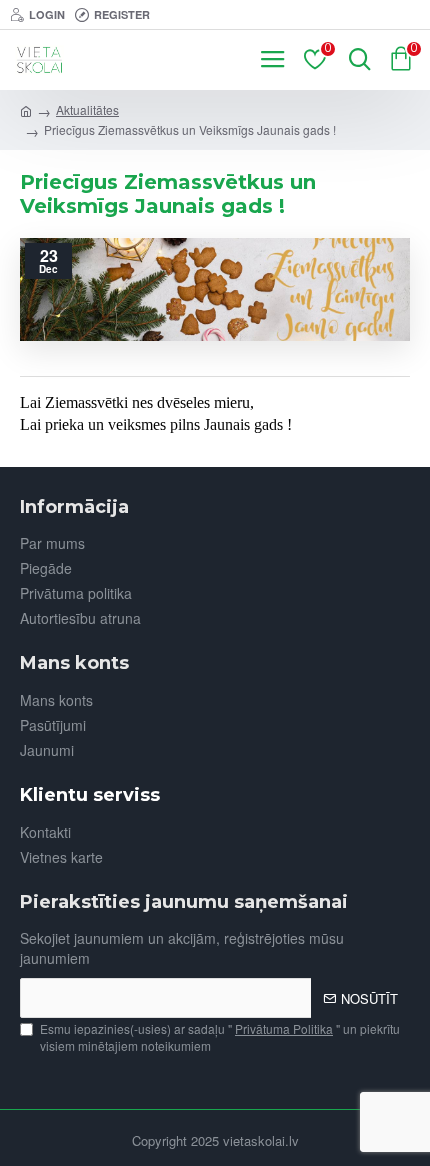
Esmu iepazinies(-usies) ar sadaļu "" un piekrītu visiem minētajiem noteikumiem (220, 1037)
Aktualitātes (87, 109)
